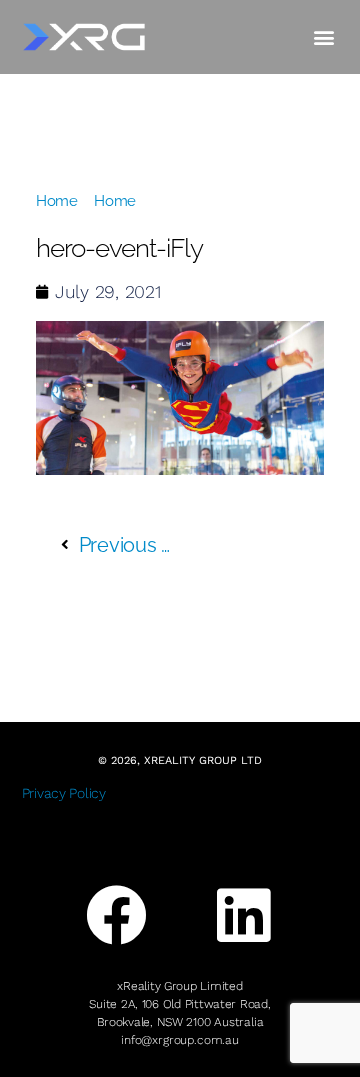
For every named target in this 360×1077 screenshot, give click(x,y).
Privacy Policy (64, 793)
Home (57, 201)
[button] (323, 36)
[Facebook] (117, 916)
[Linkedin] (243, 916)
